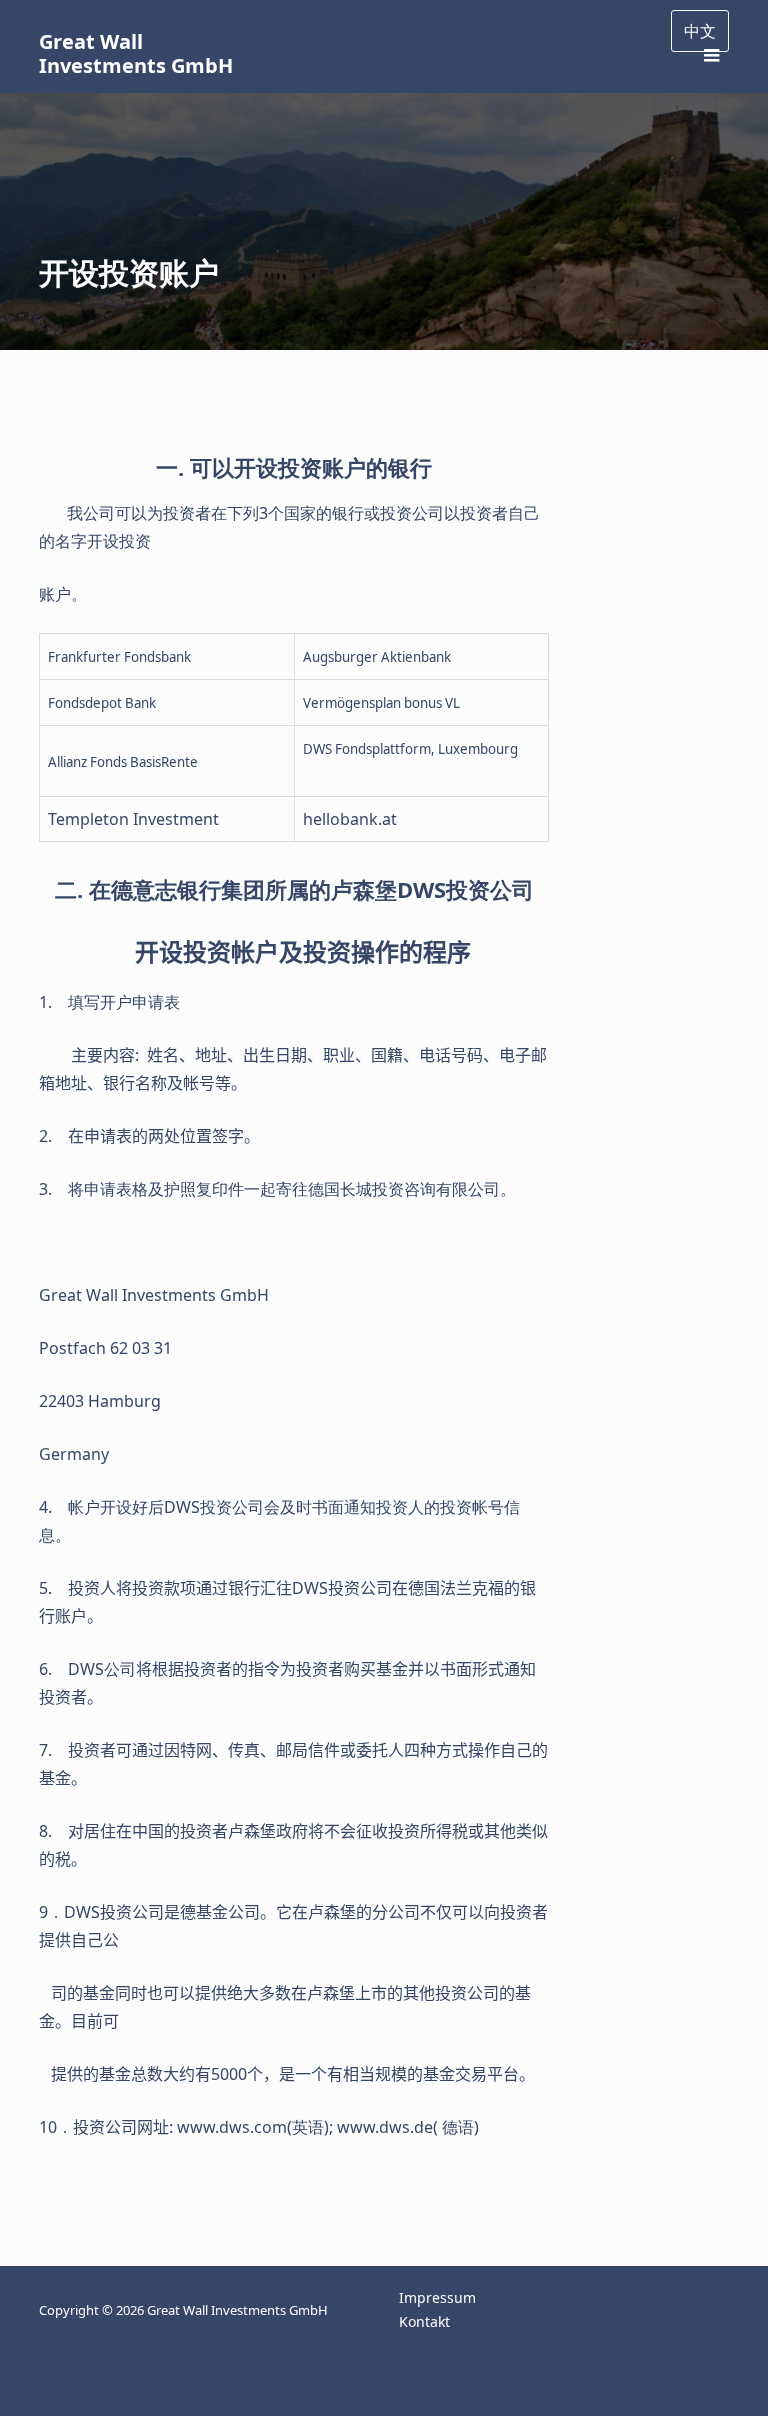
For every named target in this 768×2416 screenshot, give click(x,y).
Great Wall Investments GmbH (136, 53)
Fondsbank (156, 657)
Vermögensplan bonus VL (381, 703)
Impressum (437, 2297)
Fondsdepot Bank (102, 703)
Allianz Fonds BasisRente (123, 762)
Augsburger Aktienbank (377, 657)
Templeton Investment (133, 819)
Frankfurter (84, 657)
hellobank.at (350, 819)
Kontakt (424, 2321)
